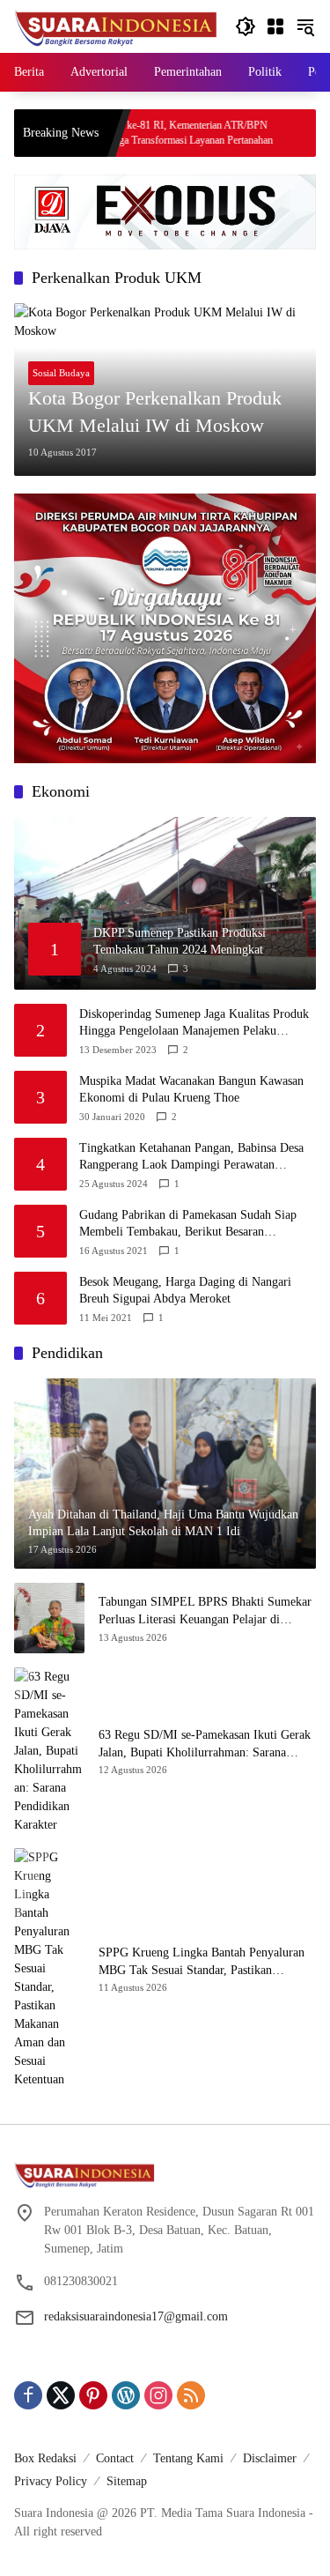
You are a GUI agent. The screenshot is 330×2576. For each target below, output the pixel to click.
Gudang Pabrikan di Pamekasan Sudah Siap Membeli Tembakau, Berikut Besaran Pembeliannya (188, 1225)
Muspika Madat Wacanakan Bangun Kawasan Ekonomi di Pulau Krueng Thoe (191, 1090)
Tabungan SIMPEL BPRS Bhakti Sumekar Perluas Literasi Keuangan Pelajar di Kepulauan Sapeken (205, 1611)
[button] (246, 26)
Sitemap (127, 2481)
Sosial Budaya (61, 373)
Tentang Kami (188, 2458)
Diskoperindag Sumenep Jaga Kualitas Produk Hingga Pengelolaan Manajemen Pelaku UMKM (194, 1024)
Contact (115, 2458)
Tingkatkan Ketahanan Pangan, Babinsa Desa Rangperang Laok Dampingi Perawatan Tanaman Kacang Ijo (191, 1158)
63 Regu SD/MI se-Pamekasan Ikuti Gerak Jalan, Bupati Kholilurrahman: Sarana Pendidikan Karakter (205, 1745)
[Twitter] (61, 2395)
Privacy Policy (51, 2481)
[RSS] (191, 2395)
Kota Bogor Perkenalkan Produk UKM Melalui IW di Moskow (155, 412)
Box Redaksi (45, 2458)
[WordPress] (126, 2395)
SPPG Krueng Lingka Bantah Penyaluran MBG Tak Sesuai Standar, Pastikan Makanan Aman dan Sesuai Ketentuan (202, 1962)
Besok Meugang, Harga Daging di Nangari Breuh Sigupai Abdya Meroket (185, 1291)
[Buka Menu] (275, 26)
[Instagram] (158, 2395)
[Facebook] (28, 2395)
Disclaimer (270, 2458)
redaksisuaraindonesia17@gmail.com (136, 2316)
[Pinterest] (93, 2395)
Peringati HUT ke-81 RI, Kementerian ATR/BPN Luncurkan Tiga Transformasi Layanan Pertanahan (125, 133)
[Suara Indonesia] (116, 25)
